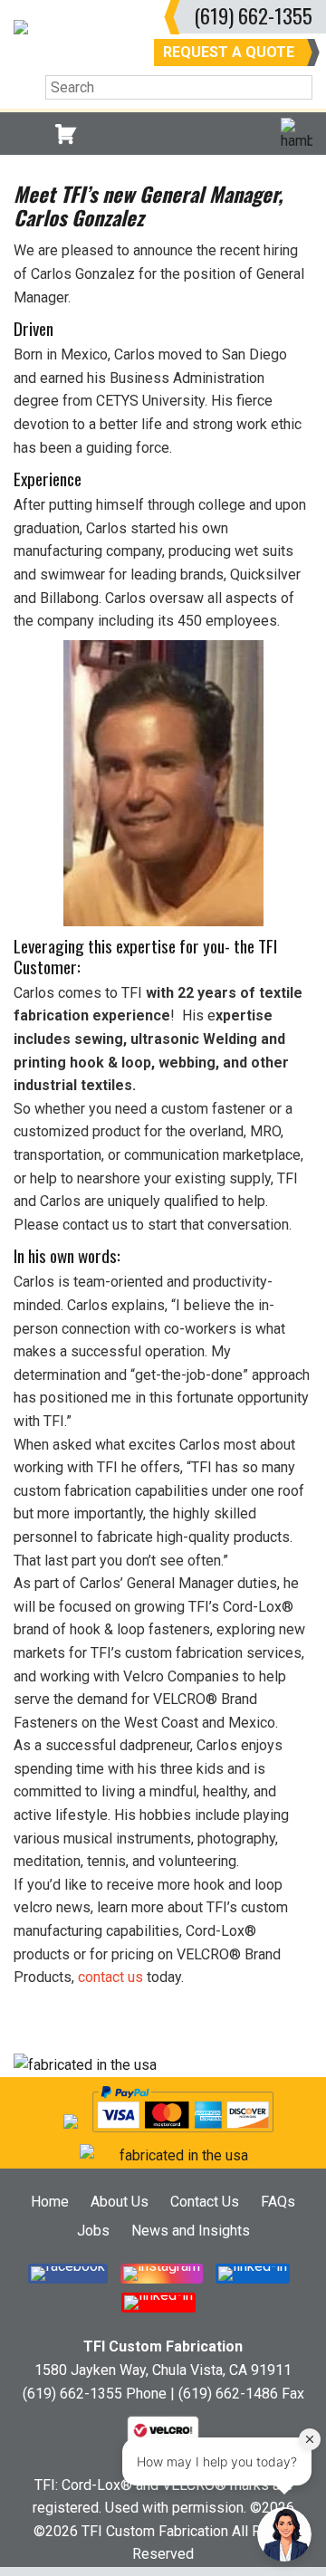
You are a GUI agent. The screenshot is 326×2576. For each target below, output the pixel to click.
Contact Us (205, 2202)
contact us (110, 1977)
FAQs (278, 2202)
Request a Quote (229, 52)
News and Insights (191, 2231)
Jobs (93, 2231)
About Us (120, 2202)
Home (50, 2202)
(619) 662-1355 (253, 15)
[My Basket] (66, 134)
